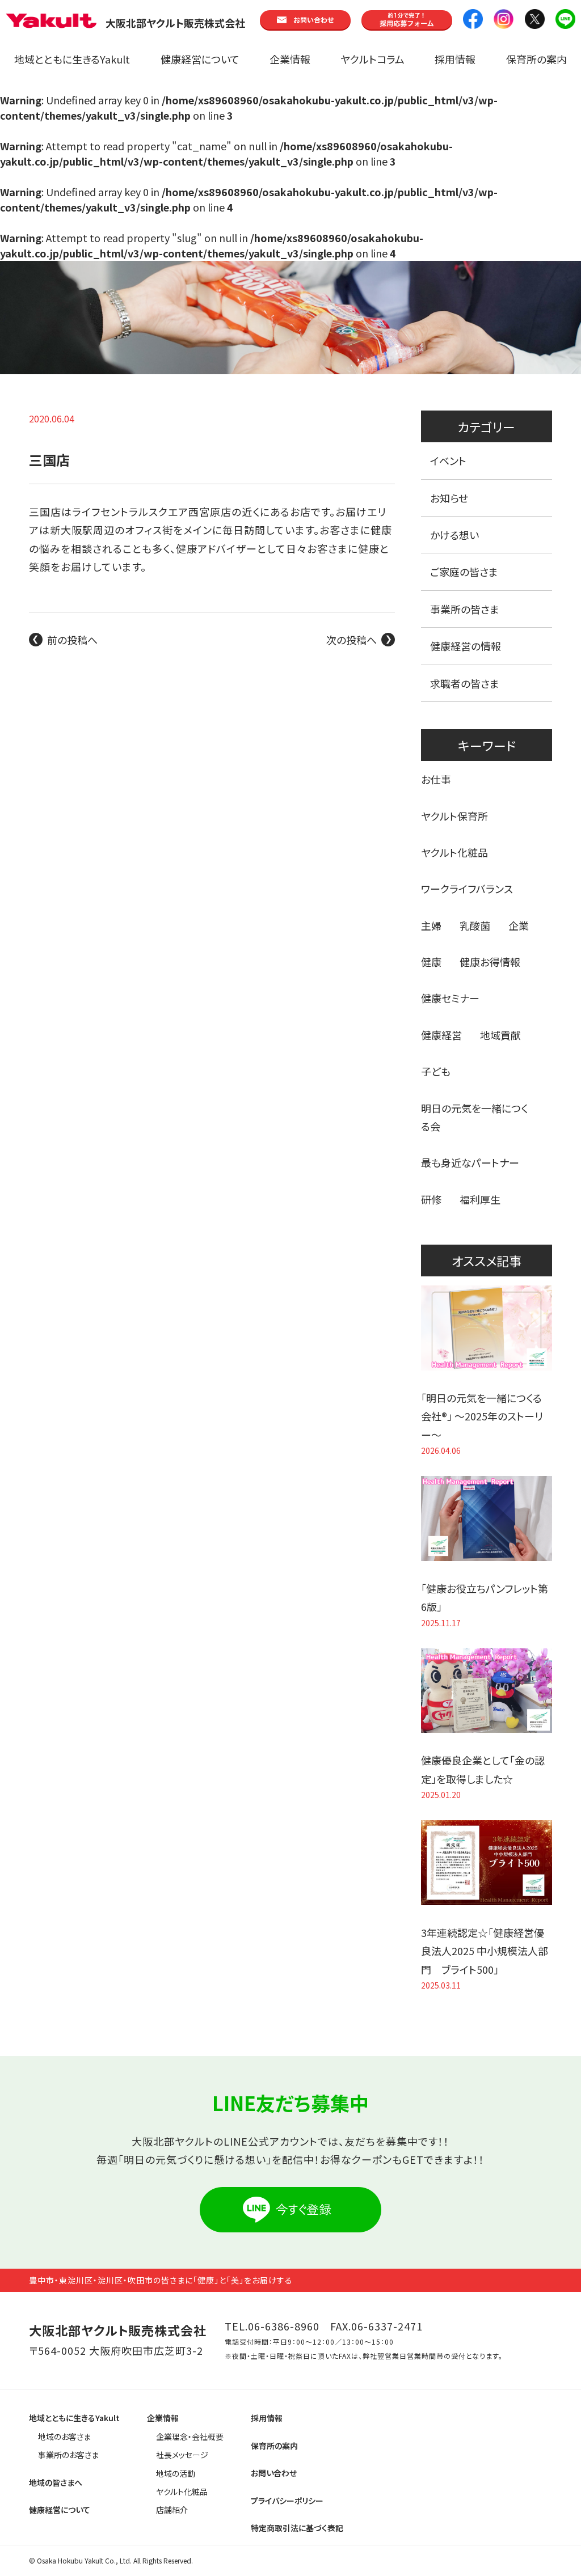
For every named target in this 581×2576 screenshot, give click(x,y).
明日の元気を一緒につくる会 (474, 1117)
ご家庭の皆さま (464, 572)
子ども (436, 1071)
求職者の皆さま (465, 683)
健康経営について (200, 59)
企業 (519, 925)
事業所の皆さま (465, 609)
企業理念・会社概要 (190, 2437)
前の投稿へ (72, 640)
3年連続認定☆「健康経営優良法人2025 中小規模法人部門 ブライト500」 (485, 1951)
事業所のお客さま (68, 2455)
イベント (448, 460)
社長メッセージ (182, 2455)
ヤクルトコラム (372, 59)
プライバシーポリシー (287, 2501)
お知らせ (449, 498)
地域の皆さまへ (56, 2482)
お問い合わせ (274, 2473)
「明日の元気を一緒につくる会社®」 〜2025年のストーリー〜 (482, 1416)
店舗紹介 (172, 2510)
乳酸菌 (475, 925)
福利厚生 (480, 1199)
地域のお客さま (64, 2437)
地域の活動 (176, 2473)
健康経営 (441, 1035)
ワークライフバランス (467, 889)
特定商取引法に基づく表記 (297, 2528)
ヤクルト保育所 (454, 816)
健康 (431, 962)
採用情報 (455, 59)
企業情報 (290, 59)
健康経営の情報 (466, 646)
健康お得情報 (490, 962)
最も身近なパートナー (470, 1162)
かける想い (454, 535)
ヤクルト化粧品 (454, 852)
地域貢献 (500, 1035)
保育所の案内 (536, 59)
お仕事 (436, 779)
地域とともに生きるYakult (72, 59)
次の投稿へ (351, 640)
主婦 (431, 925)
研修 (431, 1199)
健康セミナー (450, 998)
